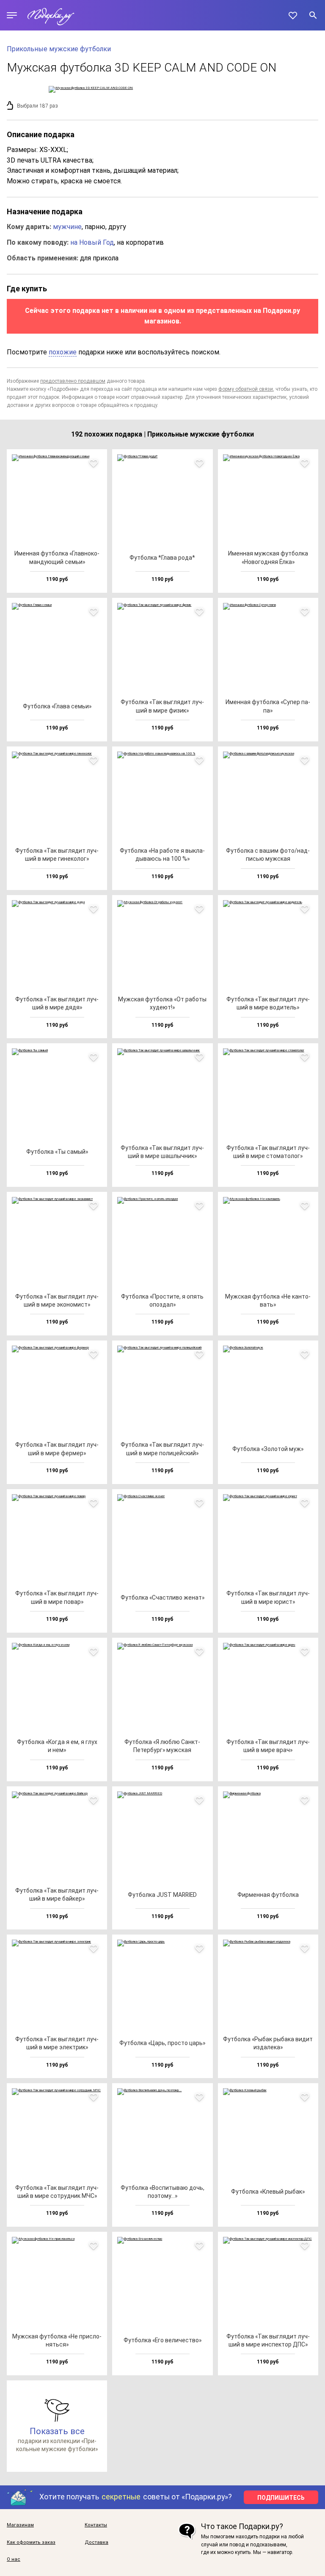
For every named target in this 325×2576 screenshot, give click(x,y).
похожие (63, 352)
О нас (14, 2559)
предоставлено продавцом (73, 381)
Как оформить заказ (31, 2543)
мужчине (67, 227)
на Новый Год (92, 242)
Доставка (96, 2543)
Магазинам (20, 2525)
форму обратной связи (246, 389)
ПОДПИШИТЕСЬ (281, 2498)
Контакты (96, 2525)
